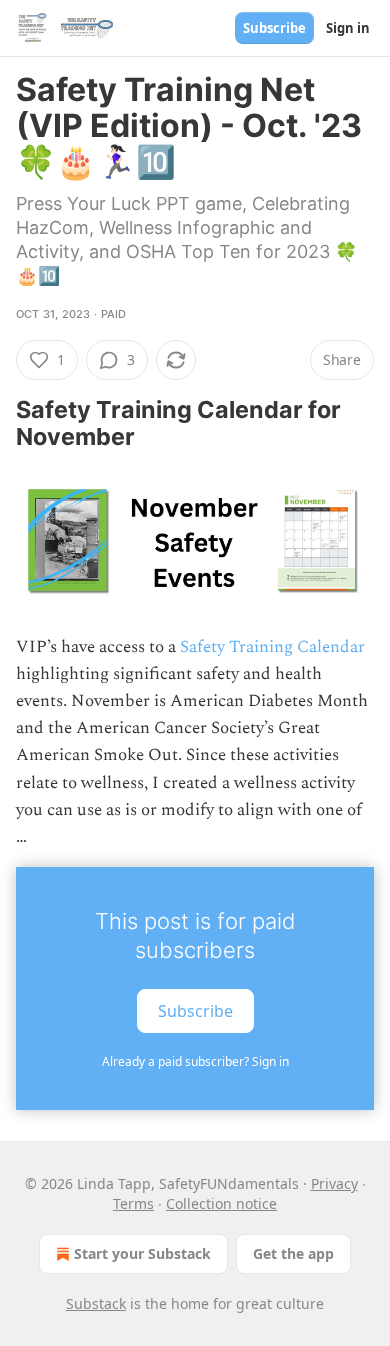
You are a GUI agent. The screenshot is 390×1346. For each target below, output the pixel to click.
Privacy (334, 1183)
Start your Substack (142, 1253)
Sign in (348, 28)
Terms (133, 1203)
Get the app (293, 1253)
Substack (96, 1303)
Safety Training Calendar (272, 647)
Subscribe (274, 28)
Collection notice (221, 1203)
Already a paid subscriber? (195, 1061)
